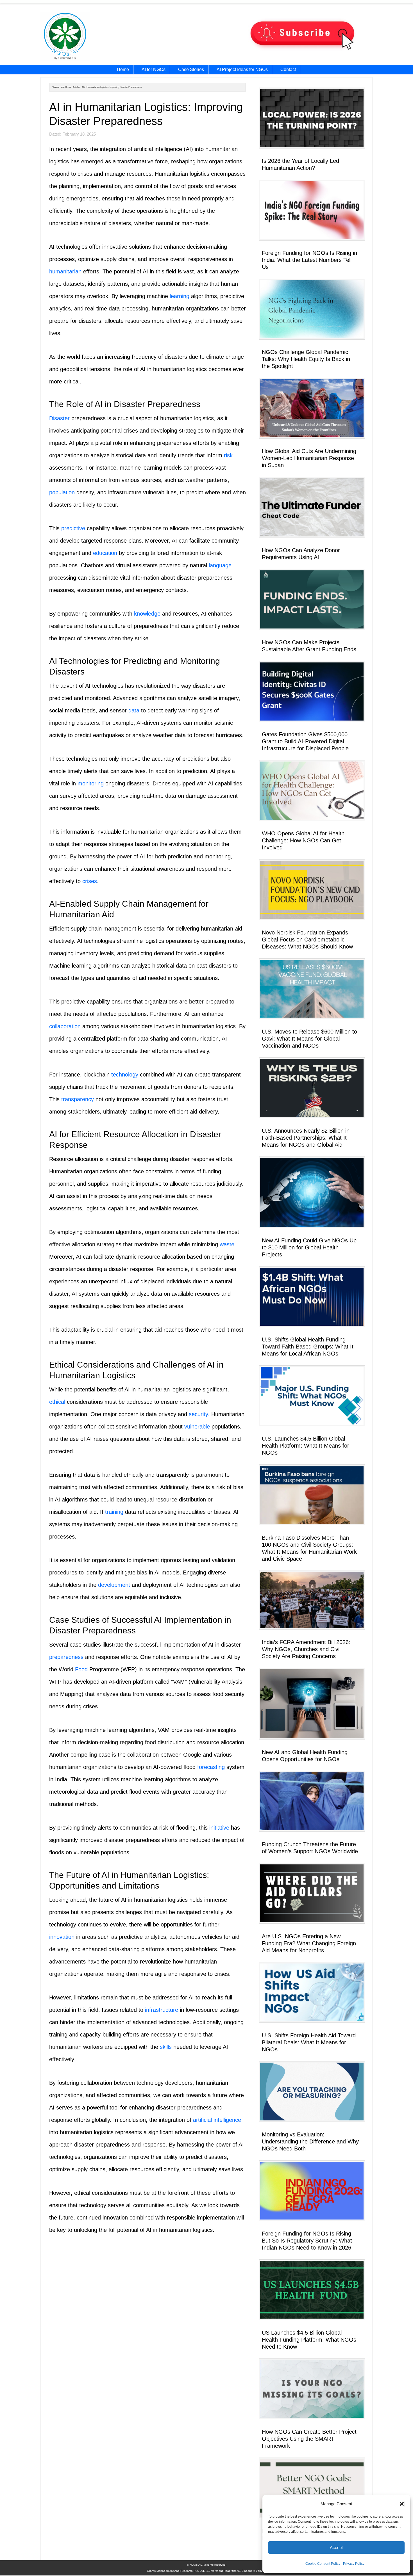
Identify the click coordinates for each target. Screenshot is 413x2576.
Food (81, 1669)
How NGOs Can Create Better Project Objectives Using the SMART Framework (309, 2439)
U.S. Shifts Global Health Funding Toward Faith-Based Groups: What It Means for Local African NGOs (308, 1347)
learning (180, 296)
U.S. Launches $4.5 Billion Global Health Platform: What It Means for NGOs (306, 1446)
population (62, 492)
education (105, 553)
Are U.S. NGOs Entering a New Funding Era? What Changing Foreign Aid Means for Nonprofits (309, 1943)
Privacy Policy (354, 2564)
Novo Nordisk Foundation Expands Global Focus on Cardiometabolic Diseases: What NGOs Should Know (307, 940)
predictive (73, 528)
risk (228, 455)
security (198, 1414)
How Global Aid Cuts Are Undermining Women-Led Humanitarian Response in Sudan (309, 458)
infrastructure (162, 2010)
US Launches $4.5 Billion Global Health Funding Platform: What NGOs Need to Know (309, 2340)
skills (166, 2047)
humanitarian (65, 271)
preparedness (66, 1657)
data (134, 710)
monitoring (91, 783)
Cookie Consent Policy (323, 2564)
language (220, 565)
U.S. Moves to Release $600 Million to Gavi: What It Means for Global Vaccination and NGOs (309, 1039)
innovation (62, 1937)
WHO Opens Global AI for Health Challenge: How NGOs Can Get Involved (303, 840)
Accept (336, 2548)
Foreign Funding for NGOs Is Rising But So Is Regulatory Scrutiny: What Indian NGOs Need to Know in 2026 (307, 2241)
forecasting (211, 1767)
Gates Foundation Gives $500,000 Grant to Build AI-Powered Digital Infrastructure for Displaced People (305, 741)
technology (125, 1075)
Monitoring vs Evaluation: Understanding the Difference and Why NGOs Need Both (310, 2141)
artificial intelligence (217, 2120)
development (114, 1585)
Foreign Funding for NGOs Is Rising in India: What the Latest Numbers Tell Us (309, 260)
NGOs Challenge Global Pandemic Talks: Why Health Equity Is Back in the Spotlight (306, 359)
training (114, 1512)
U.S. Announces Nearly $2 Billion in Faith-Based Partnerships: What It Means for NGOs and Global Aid (306, 1138)
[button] (402, 2504)
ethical (57, 1402)
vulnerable (197, 1427)
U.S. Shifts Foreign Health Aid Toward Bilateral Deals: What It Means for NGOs (309, 2042)
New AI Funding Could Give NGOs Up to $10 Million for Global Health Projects (309, 1247)
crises (90, 881)
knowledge (147, 614)
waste (227, 1244)
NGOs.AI (99, 37)
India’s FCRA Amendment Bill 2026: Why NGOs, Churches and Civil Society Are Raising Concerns (306, 1649)
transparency (78, 1099)
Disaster (59, 418)
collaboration (65, 1026)
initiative (219, 1828)
